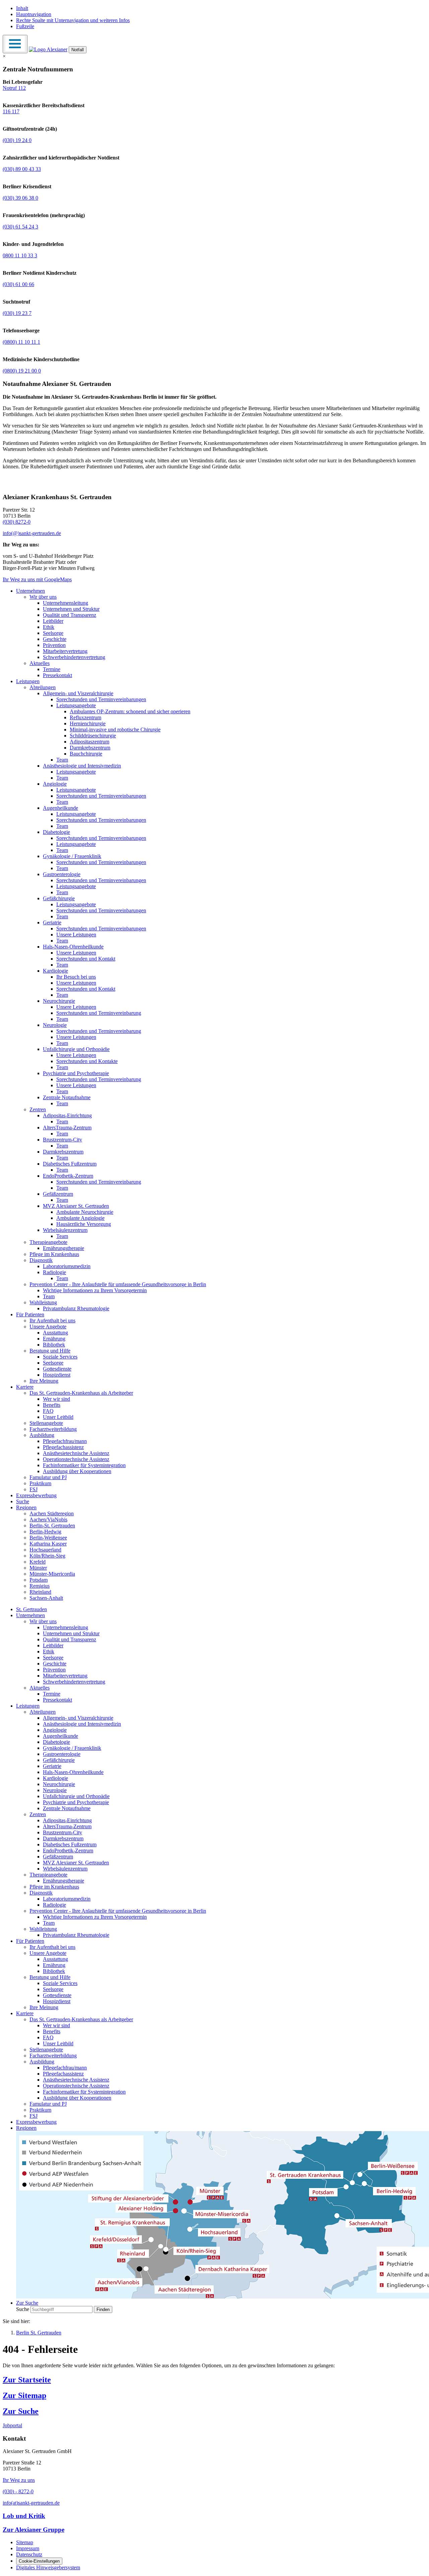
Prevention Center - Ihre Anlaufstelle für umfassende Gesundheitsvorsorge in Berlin (118, 1284)
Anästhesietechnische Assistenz (76, 1453)
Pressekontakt (57, 675)
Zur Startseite (27, 2380)
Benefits (52, 1405)
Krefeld (38, 1562)
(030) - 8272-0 (18, 2491)
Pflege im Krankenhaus (54, 1254)
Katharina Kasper (48, 1544)
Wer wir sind (56, 1399)
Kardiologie (55, 971)
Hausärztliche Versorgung (84, 1224)
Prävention (54, 645)
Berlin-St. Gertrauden (52, 1526)
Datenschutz (29, 2554)
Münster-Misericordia (52, 1574)
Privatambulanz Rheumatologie (76, 1308)
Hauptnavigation (34, 14)
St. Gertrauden (32, 1609)
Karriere (25, 1387)
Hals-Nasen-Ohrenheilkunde (73, 947)
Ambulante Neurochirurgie (85, 1212)
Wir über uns (43, 597)
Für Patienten (30, 1314)
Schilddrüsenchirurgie (93, 736)
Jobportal (12, 2425)
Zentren (38, 1109)
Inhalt (22, 8)
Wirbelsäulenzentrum (65, 1230)
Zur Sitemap (24, 2395)
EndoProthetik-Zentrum (68, 1176)
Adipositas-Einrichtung (67, 1115)
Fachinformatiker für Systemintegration (84, 1465)
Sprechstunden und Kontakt (86, 959)
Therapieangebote (48, 1242)
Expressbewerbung (36, 1495)
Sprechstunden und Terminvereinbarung (99, 1013)
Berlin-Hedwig (45, 1532)
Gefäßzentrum (58, 1194)
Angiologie (55, 784)
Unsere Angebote (48, 1327)
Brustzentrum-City (63, 1140)
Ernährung (54, 1339)
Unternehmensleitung (66, 603)
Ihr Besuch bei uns (76, 977)
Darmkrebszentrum (90, 748)
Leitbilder (53, 621)
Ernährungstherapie (64, 1248)
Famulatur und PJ (48, 1477)
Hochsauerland (45, 1550)
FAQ (48, 1411)
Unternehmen (30, 591)
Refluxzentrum (85, 717)
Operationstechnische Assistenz (76, 1459)
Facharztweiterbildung (53, 1429)
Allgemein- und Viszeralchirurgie (78, 693)
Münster (38, 1568)
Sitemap (25, 2542)
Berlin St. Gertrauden (39, 2333)
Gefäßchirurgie (59, 898)
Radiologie (54, 1272)
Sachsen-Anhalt (46, 1598)
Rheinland (40, 1592)
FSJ (34, 1489)
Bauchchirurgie (86, 754)
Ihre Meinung (44, 1381)
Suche (23, 1501)
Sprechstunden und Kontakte (87, 1061)
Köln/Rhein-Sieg (47, 1556)
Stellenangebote (46, 1423)
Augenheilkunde (60, 808)
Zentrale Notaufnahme (67, 1097)
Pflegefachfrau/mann (65, 1441)
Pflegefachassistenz (63, 1447)
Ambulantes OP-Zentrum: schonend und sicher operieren (130, 711)
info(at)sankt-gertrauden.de (31, 2503)
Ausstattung (55, 1333)
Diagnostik (41, 1260)
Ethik (49, 627)
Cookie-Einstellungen (39, 2561)
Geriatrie (52, 922)
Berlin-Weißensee (48, 1538)
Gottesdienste (57, 1369)
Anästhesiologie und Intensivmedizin (82, 766)
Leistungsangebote (76, 705)
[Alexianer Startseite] (48, 49)
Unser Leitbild (58, 1417)
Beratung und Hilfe (50, 1351)
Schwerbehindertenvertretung (74, 657)
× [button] (4, 56)
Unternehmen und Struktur (71, 609)
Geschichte (55, 639)
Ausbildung (42, 1435)
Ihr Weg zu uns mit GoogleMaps (37, 579)
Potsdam (39, 1580)
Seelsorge (53, 633)
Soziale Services (60, 1357)
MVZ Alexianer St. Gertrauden (76, 1206)
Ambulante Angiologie (80, 1218)
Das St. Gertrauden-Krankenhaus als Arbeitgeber (81, 1393)
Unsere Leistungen (76, 935)
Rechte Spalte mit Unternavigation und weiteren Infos (73, 20)
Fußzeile (25, 26)
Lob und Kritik (24, 2516)
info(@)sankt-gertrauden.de (32, 533)
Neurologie (55, 1025)
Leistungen (28, 681)
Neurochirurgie (59, 1001)
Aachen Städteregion (52, 1513)
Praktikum (40, 1483)
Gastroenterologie (62, 874)
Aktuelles (40, 663)
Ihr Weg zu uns (19, 2480)
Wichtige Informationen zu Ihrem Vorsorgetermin (95, 1290)
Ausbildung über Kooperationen (77, 1471)
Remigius (40, 1586)
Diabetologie (56, 832)
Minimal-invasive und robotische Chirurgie (115, 730)
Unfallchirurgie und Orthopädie (76, 1049)
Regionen (26, 1507)
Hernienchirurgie (88, 723)
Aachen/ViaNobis (48, 1520)
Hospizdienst (57, 1375)
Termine (52, 669)
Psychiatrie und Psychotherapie (76, 1073)
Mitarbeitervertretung (65, 651)
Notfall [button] (78, 50)
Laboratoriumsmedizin (67, 1266)
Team (62, 760)
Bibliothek (54, 1345)
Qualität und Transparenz (70, 615)
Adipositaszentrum (89, 742)
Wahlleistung (43, 1302)
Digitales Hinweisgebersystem (48, 2567)
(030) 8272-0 (17, 522)
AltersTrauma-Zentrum (67, 1128)
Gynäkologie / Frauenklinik (72, 856)
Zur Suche (21, 2411)
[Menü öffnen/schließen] (15, 44)
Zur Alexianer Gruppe (34, 2530)
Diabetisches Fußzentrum (70, 1164)
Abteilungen (43, 687)
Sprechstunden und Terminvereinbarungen (101, 699)
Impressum (28, 2548)
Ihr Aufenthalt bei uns (52, 1320)
